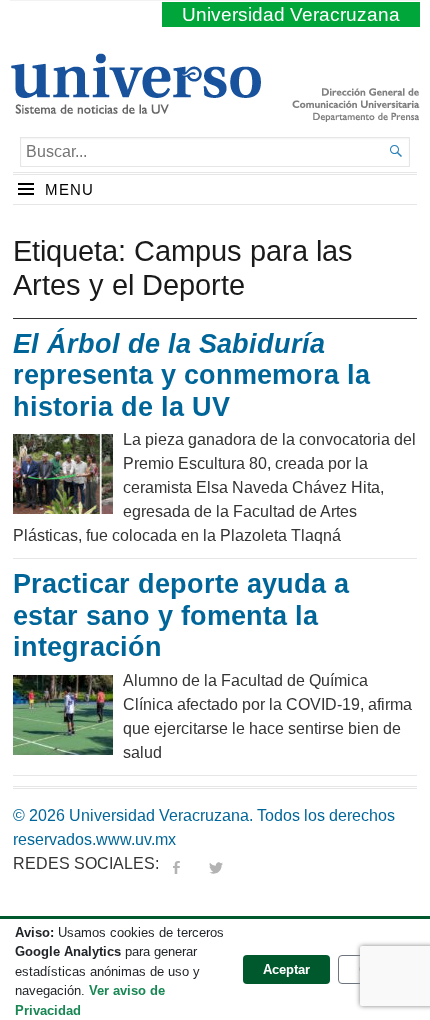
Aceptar (286, 969)
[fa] (176, 863)
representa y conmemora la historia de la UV (191, 375)
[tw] (216, 863)
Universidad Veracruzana (291, 14)
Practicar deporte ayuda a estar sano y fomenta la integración (181, 615)
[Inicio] (135, 106)
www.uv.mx (136, 839)
